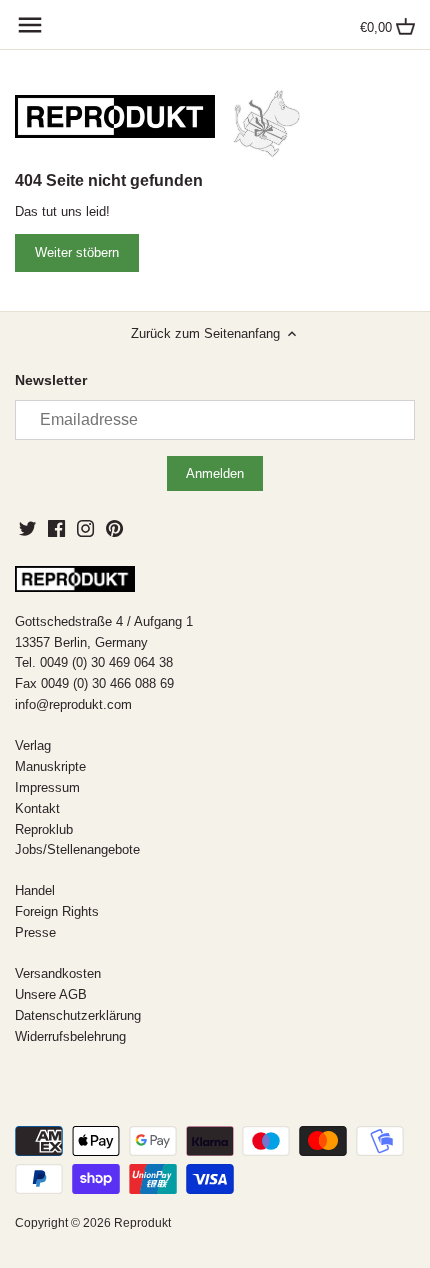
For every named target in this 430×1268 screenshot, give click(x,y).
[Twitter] (27, 528)
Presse (35, 932)
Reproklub (44, 829)
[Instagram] (85, 528)
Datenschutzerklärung (78, 1015)
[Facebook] (56, 528)
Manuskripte (50, 766)
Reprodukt (142, 1222)
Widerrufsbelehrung (70, 1036)
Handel (35, 890)
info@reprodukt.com (73, 704)
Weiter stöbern (77, 252)
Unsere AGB (51, 994)
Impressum (47, 787)
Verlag (33, 745)
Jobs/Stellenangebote (77, 849)
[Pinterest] (114, 528)
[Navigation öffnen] (30, 25)
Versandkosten (58, 973)
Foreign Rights (57, 911)
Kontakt (37, 808)
